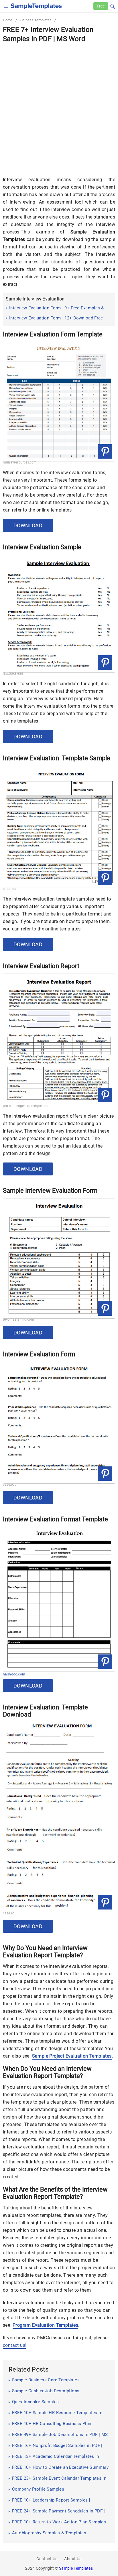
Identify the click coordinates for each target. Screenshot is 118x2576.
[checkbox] (6, 5)
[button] (113, 5)
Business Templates (35, 20)
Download (28, 525)
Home (8, 20)
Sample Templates (76, 2568)
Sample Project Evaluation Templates (72, 2056)
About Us (73, 2559)
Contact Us (47, 2559)
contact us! (15, 2345)
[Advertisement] (59, 106)
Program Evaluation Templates (45, 2325)
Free (101, 6)
